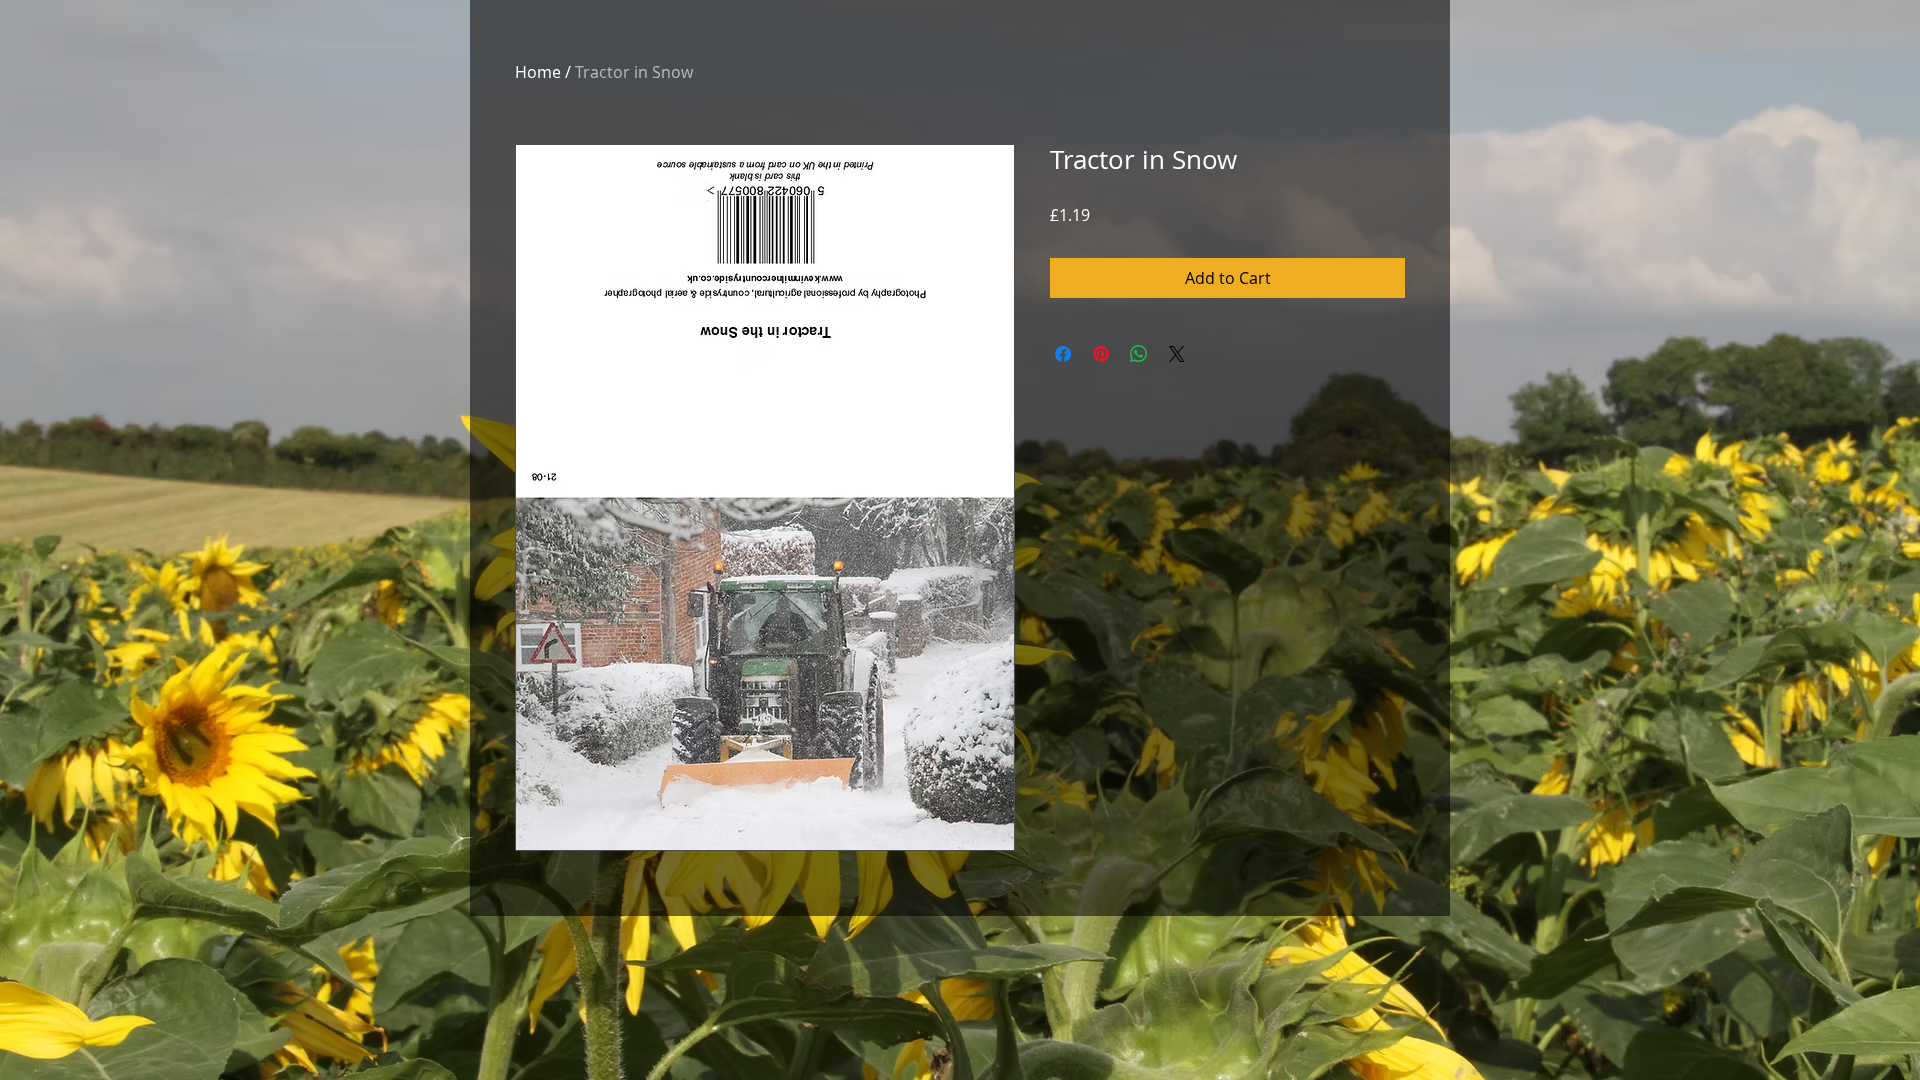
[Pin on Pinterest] (1101, 354)
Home (538, 72)
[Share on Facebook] (1063, 354)
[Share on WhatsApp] (1139, 354)
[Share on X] (1177, 354)
